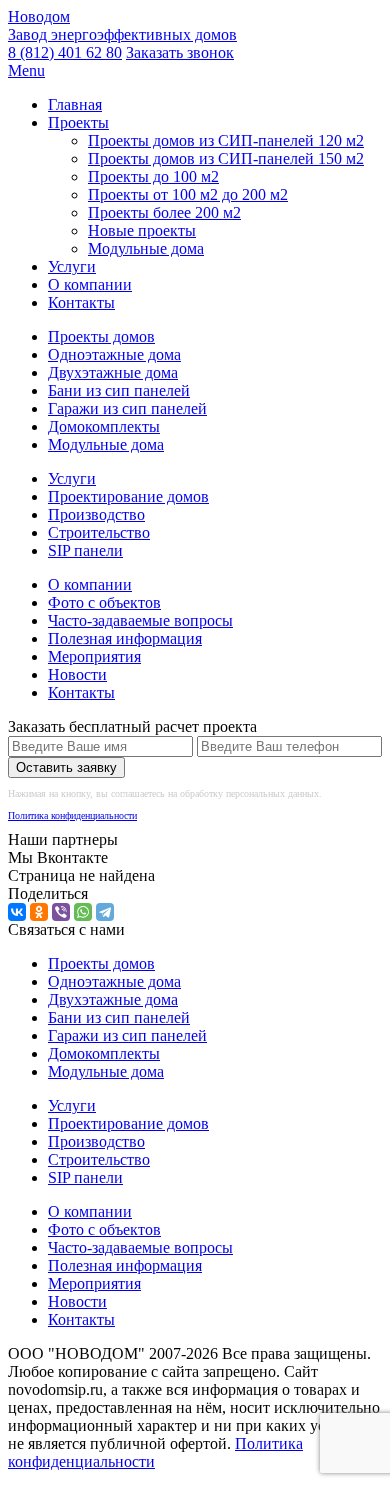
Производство (96, 514)
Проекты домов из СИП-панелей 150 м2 (226, 158)
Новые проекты (142, 230)
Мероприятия (94, 656)
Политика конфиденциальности (72, 815)
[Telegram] (105, 912)
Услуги (72, 266)
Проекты (78, 122)
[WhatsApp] (83, 912)
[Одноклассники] (39, 912)
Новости (77, 674)
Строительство (99, 532)
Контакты (81, 302)
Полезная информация (125, 638)
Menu (26, 70)
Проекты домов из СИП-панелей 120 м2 (226, 140)
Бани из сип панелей (119, 390)
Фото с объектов (104, 602)
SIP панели (85, 550)
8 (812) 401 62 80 (65, 52)
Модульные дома (146, 248)
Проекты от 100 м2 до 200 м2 (188, 194)
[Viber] (61, 912)
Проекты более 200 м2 (164, 212)
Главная (75, 104)
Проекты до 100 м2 (153, 176)
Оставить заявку (66, 767)
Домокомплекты (104, 426)
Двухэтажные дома (113, 372)
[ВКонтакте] (17, 912)
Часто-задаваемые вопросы (140, 620)
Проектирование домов (128, 496)
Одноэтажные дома (114, 354)
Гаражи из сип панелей (127, 408)
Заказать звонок (180, 52)
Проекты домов (101, 336)
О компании (90, 284)
